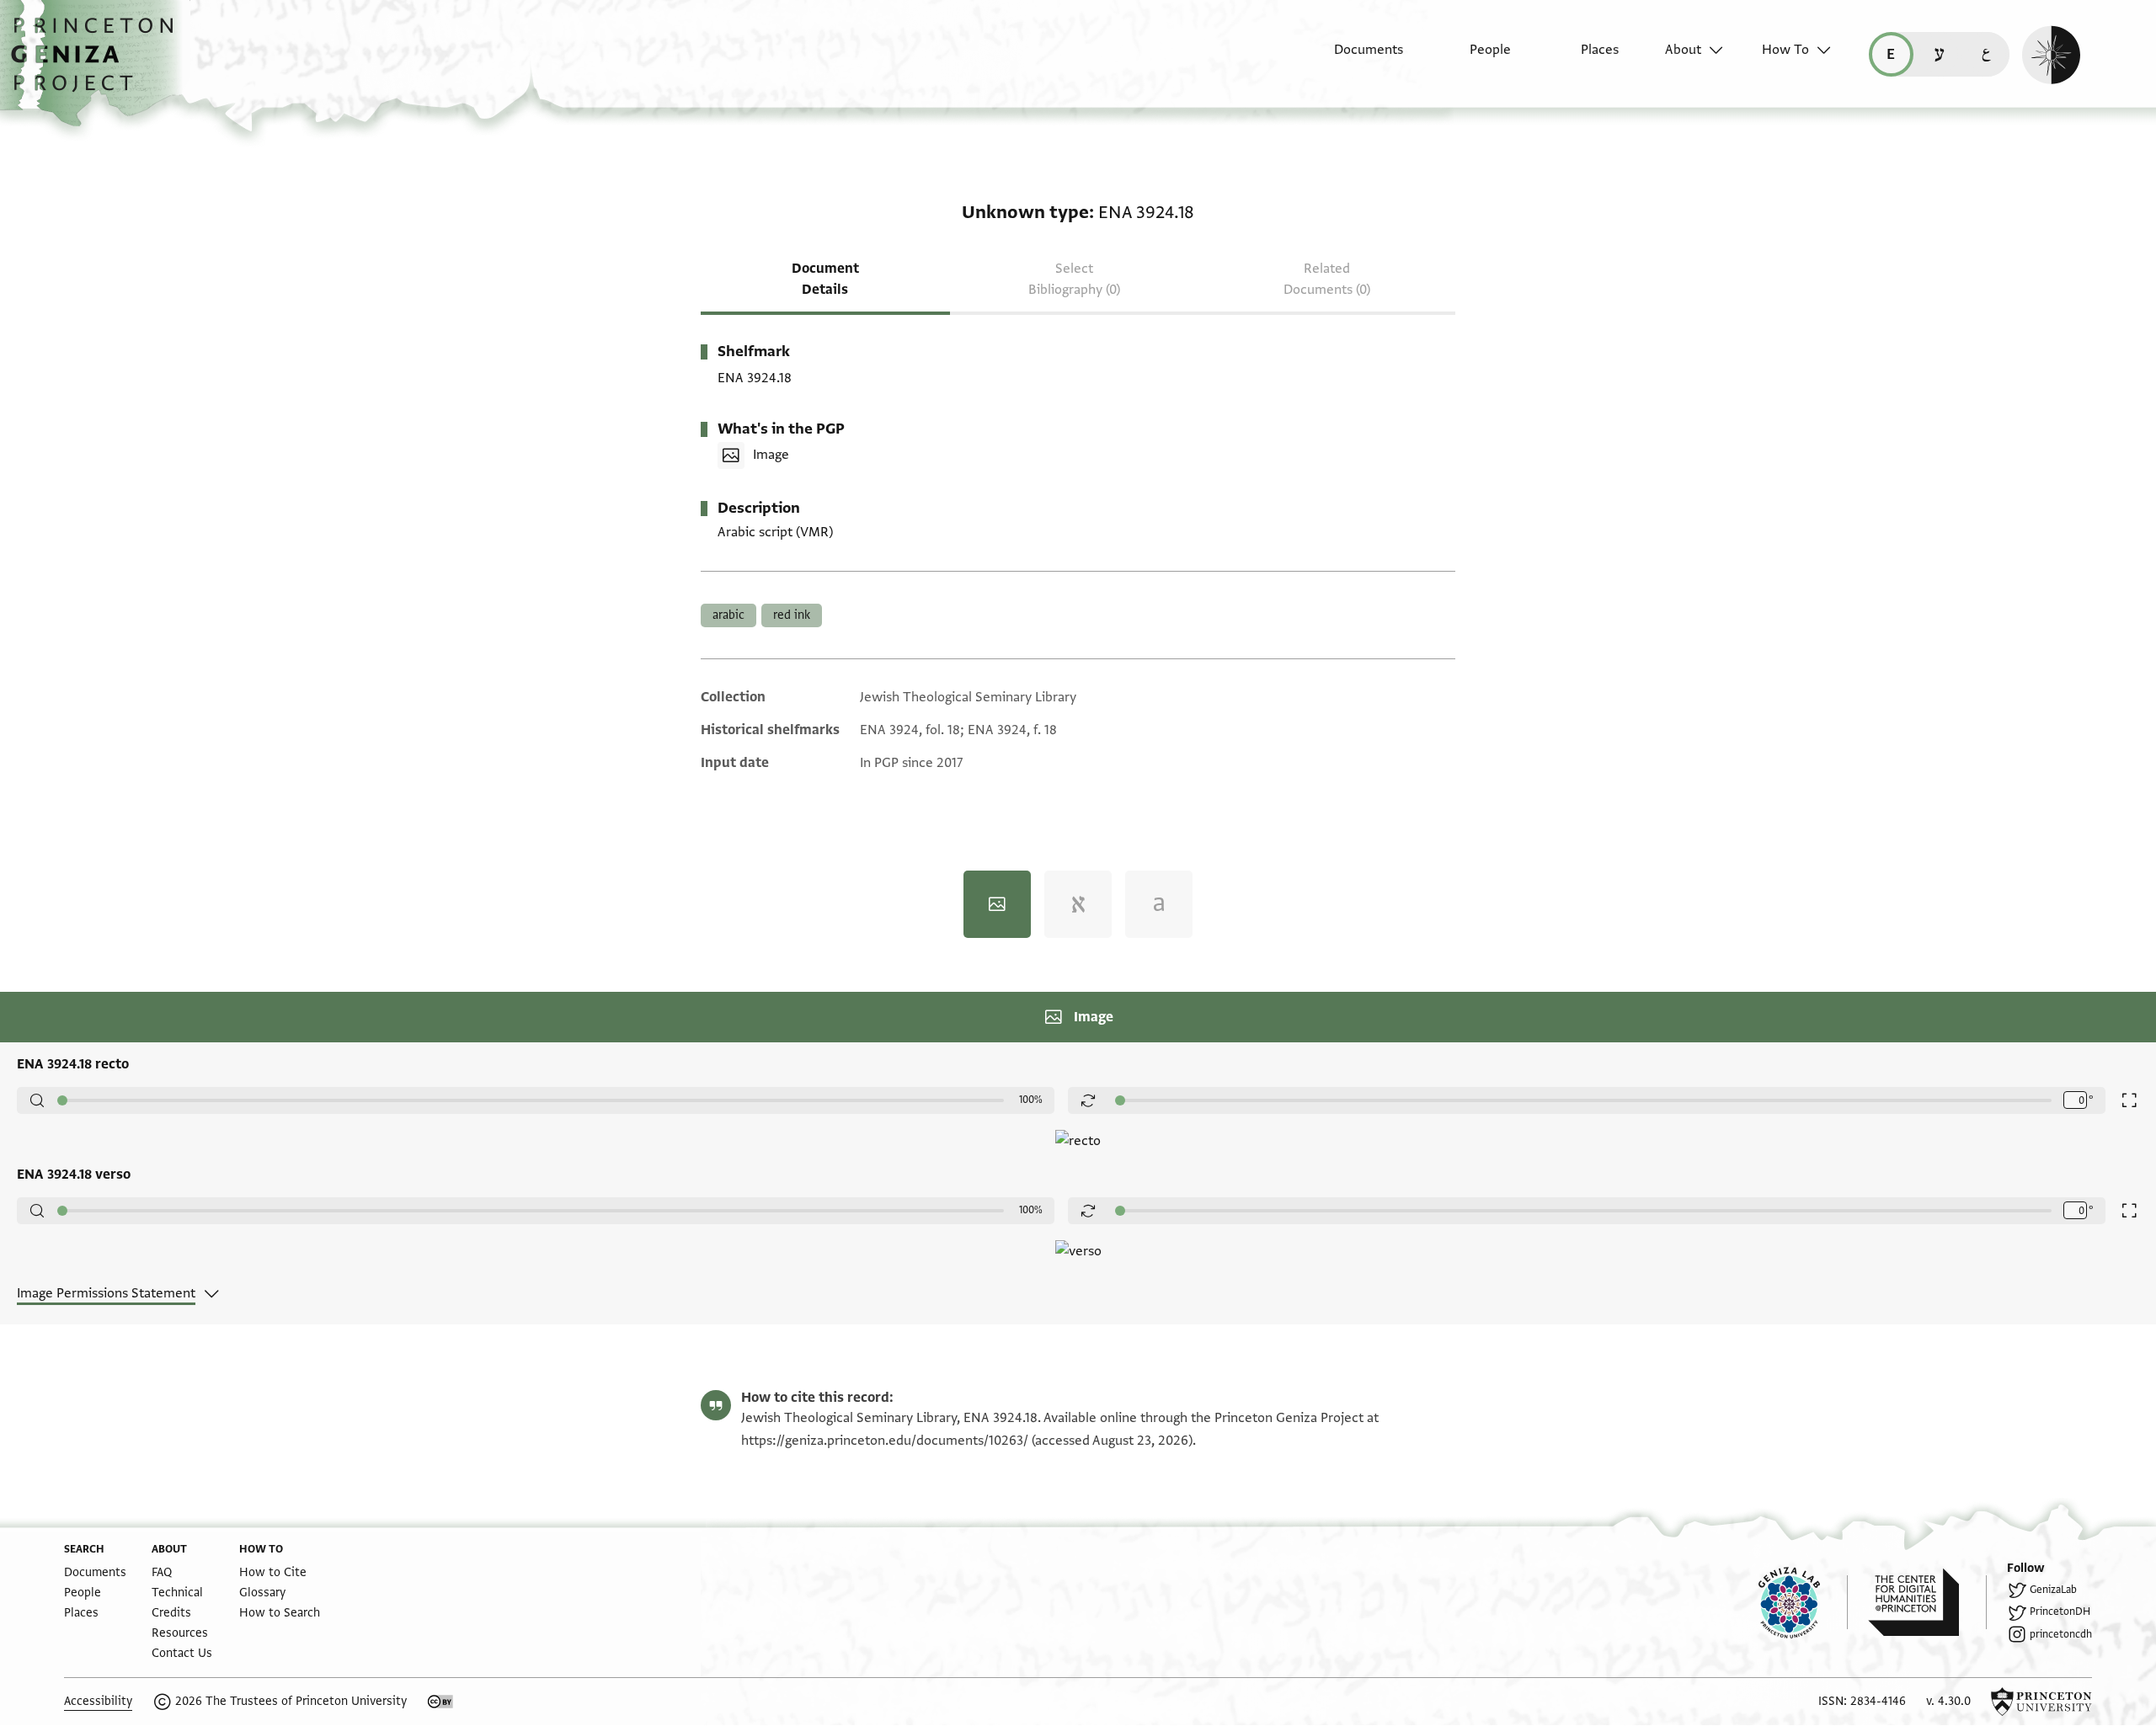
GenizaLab (2053, 1590)
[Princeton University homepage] (2041, 1702)
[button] (98, 63)
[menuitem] (1354, 58)
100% (1031, 1100)
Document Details (825, 279)
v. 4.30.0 (1948, 1701)
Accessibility (98, 1701)
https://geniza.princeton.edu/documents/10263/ (885, 1441)
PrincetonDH (2060, 1611)
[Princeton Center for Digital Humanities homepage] (1927, 1602)
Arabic (728, 615)
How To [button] (1785, 50)
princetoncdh (2061, 1634)
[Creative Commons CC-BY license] (440, 1702)
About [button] (1683, 50)
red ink (792, 615)
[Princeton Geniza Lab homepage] (1803, 1602)
